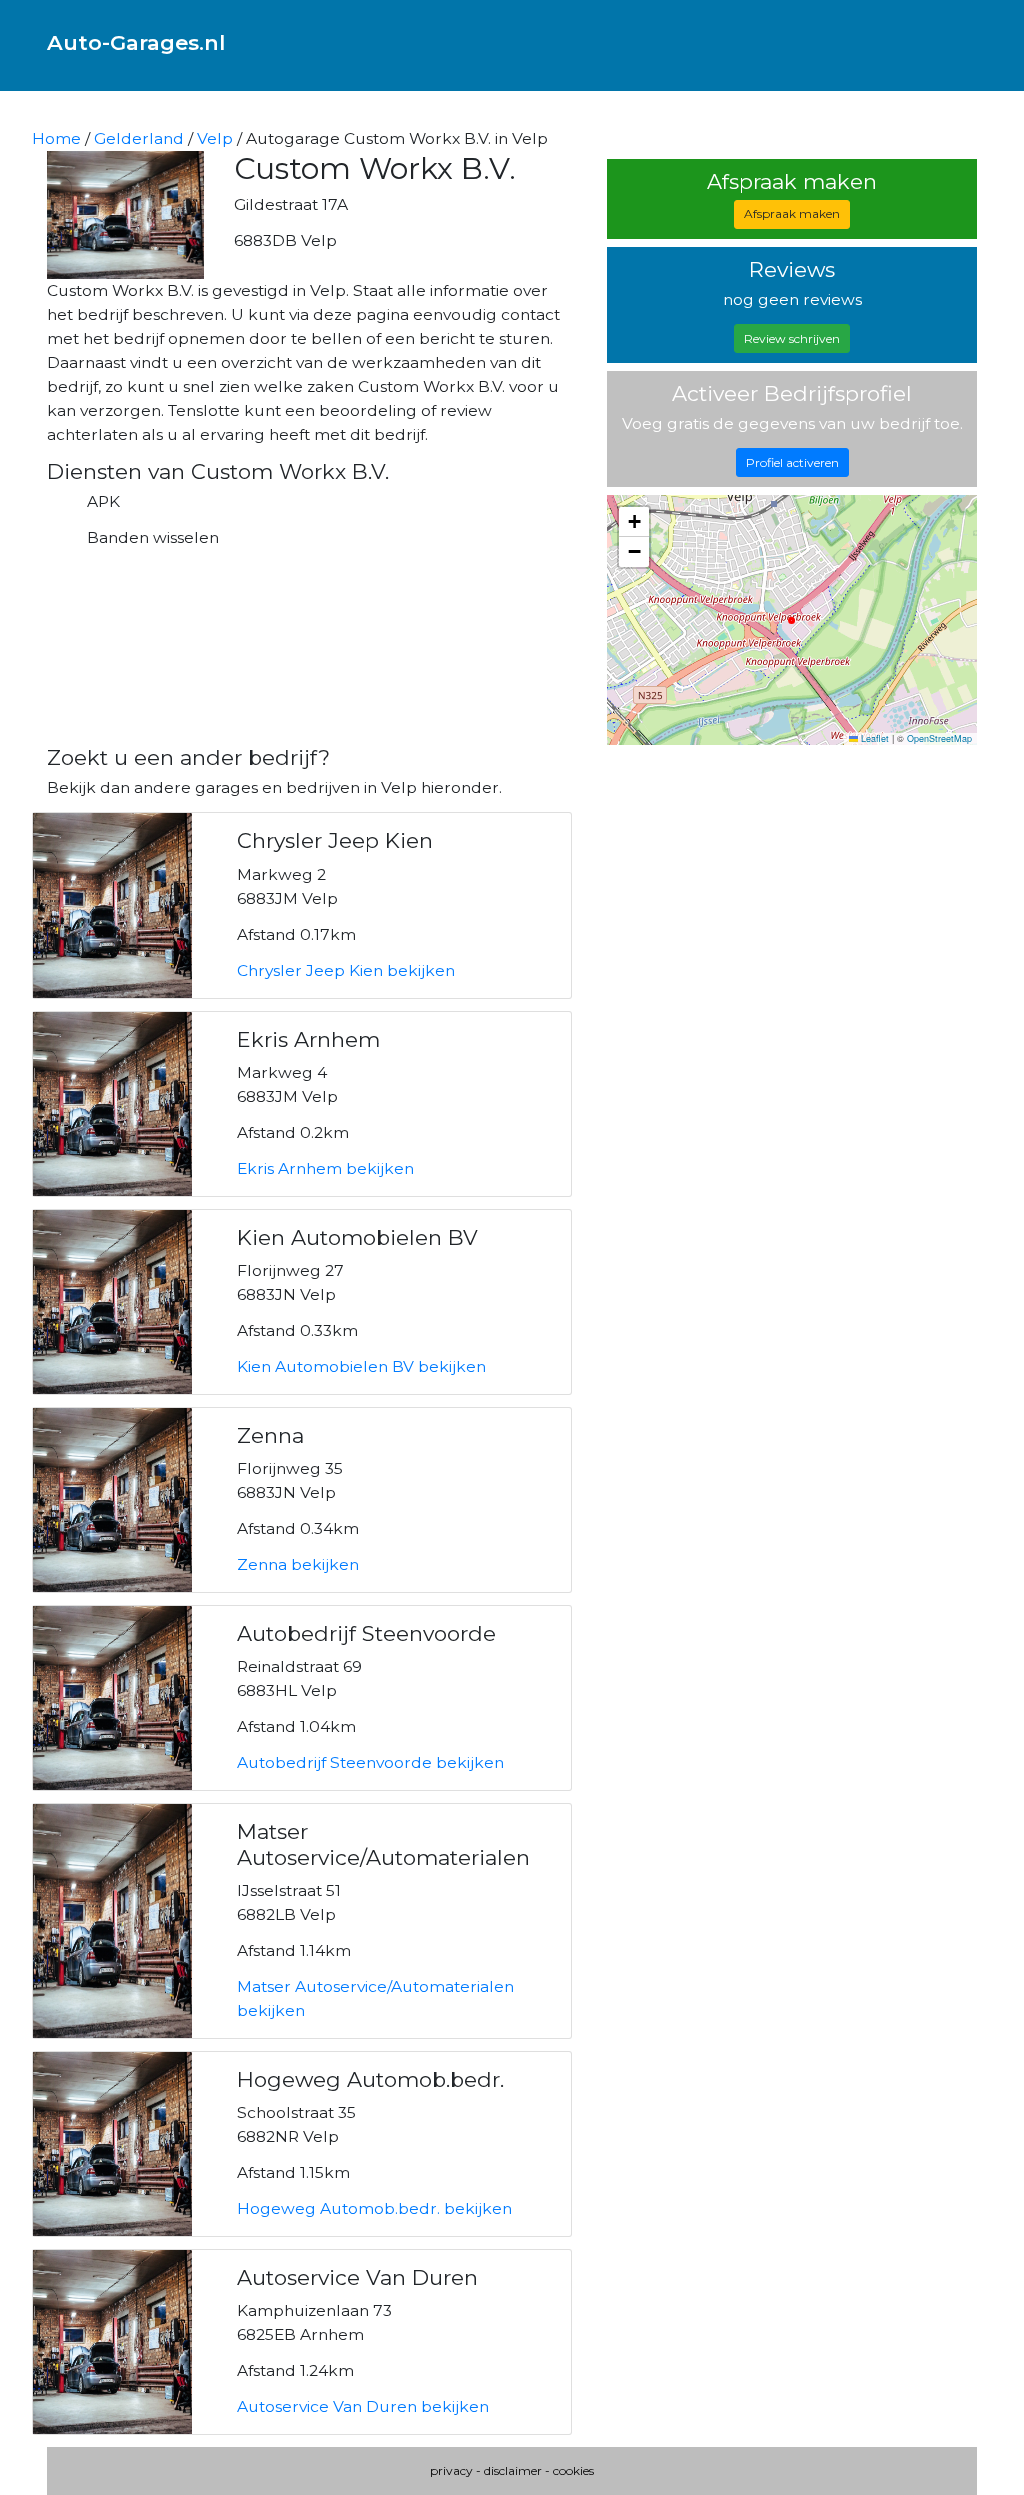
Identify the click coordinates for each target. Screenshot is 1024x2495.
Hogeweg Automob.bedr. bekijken (374, 2208)
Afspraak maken (792, 213)
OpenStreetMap (939, 738)
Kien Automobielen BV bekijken (361, 1366)
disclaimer (513, 2470)
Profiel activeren (792, 462)
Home (56, 138)
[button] (634, 522)
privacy (451, 2470)
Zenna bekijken (298, 1564)
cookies (573, 2470)
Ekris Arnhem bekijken (325, 1168)
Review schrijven (792, 338)
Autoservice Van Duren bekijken (363, 2406)
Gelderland (139, 138)
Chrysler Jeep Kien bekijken (346, 970)
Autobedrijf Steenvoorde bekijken (370, 1762)
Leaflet (873, 738)
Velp (215, 138)
